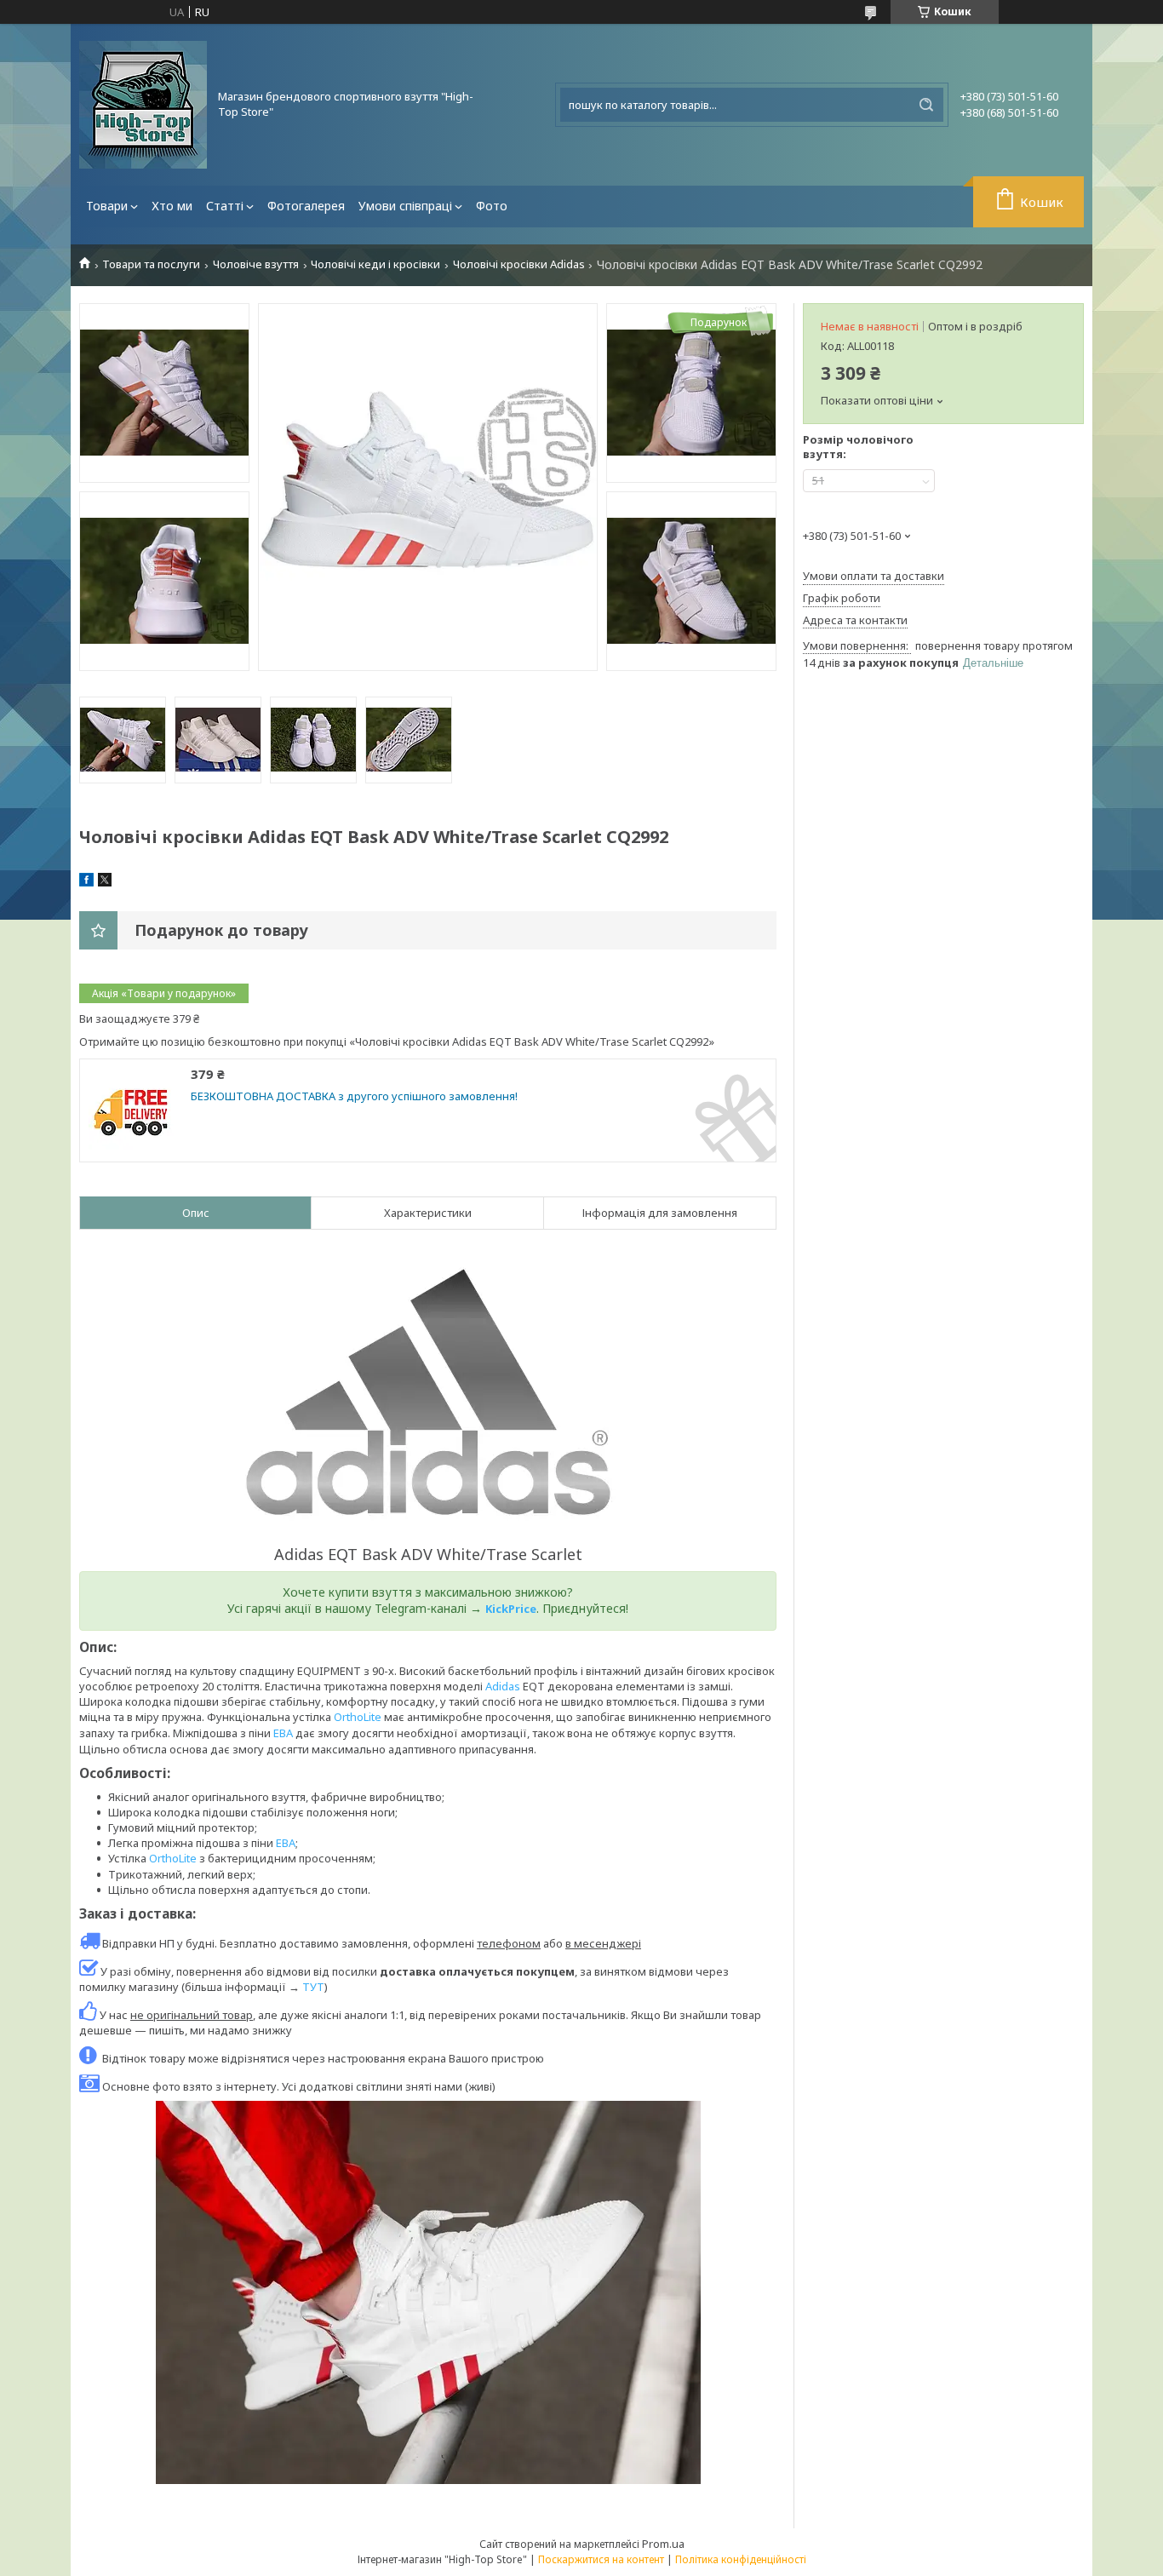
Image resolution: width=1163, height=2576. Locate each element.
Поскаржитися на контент (601, 2559)
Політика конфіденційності (741, 2559)
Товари (107, 206)
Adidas (503, 1686)
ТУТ (313, 1987)
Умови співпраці (405, 206)
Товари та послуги (151, 264)
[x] (105, 882)
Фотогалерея (306, 206)
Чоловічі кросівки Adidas (519, 264)
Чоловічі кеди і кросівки (375, 264)
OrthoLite (358, 1717)
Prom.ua (663, 2544)
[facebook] (86, 882)
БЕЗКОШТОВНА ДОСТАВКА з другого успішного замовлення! (354, 1096)
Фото (492, 206)
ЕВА (283, 1733)
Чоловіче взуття (256, 264)
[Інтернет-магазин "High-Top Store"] (143, 105)
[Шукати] (926, 105)
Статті (225, 206)
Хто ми (172, 206)
